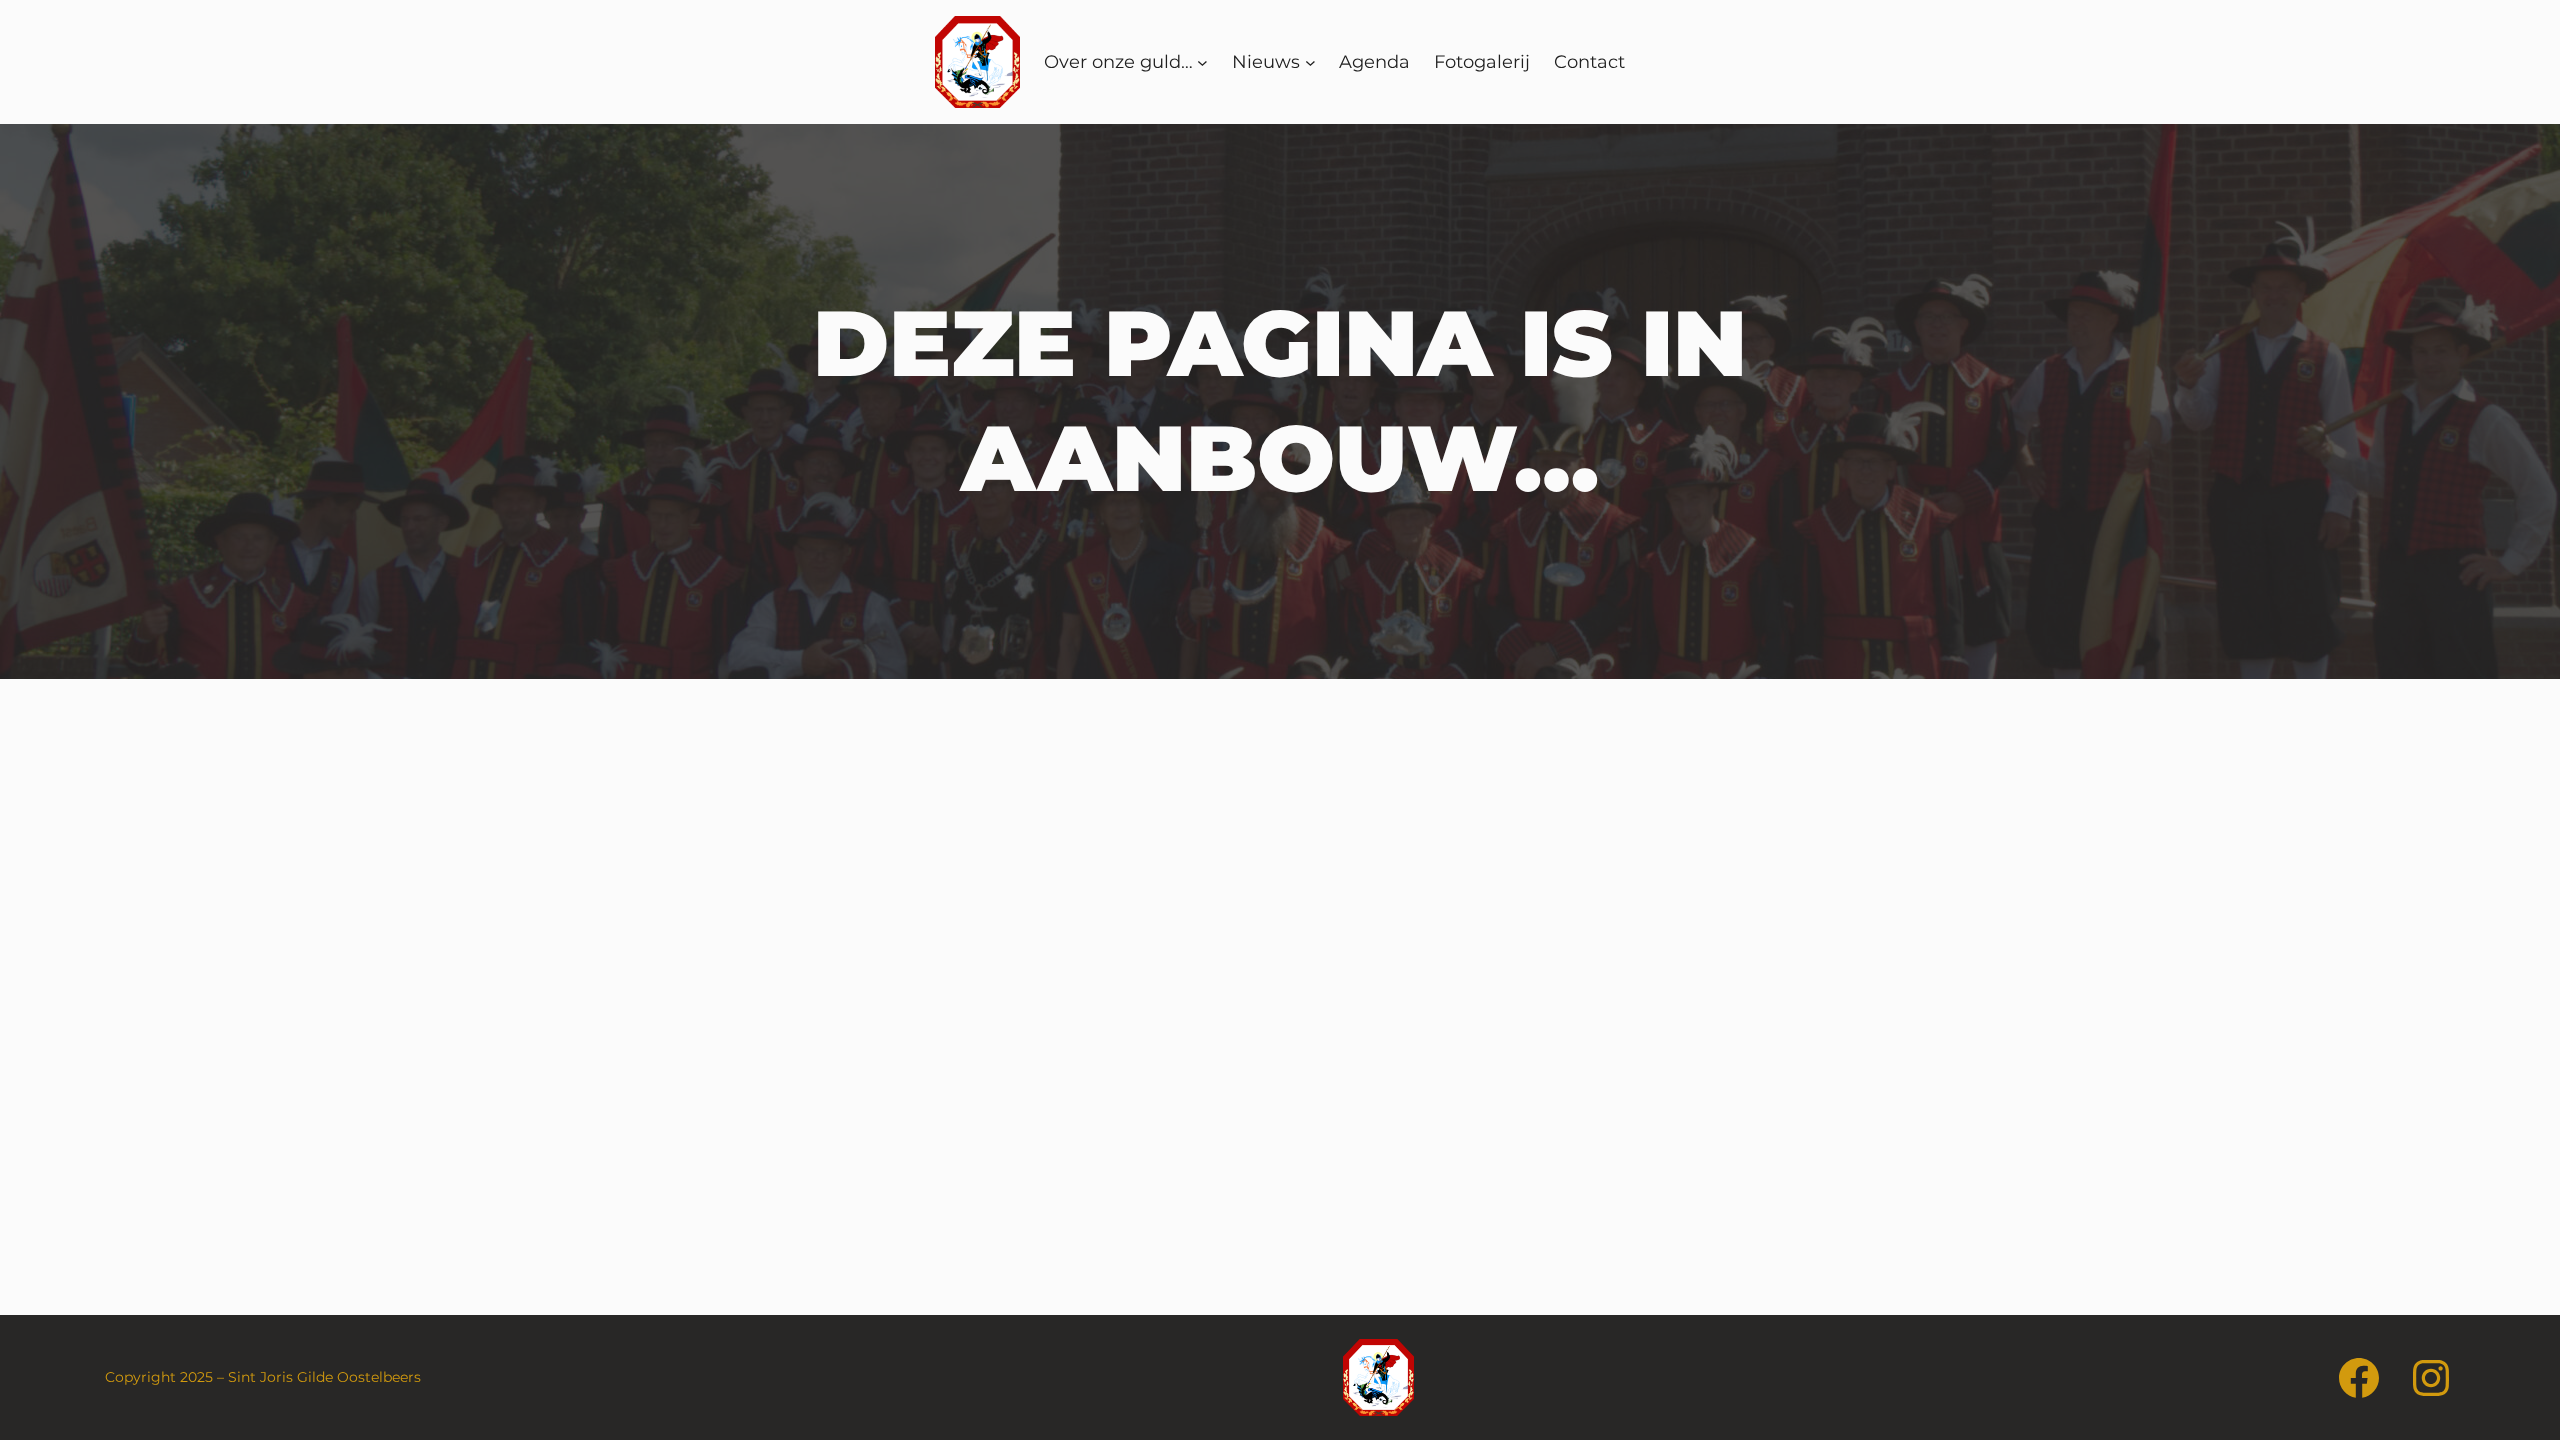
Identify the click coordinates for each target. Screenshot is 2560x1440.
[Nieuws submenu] (1310, 62)
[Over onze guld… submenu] (1202, 62)
